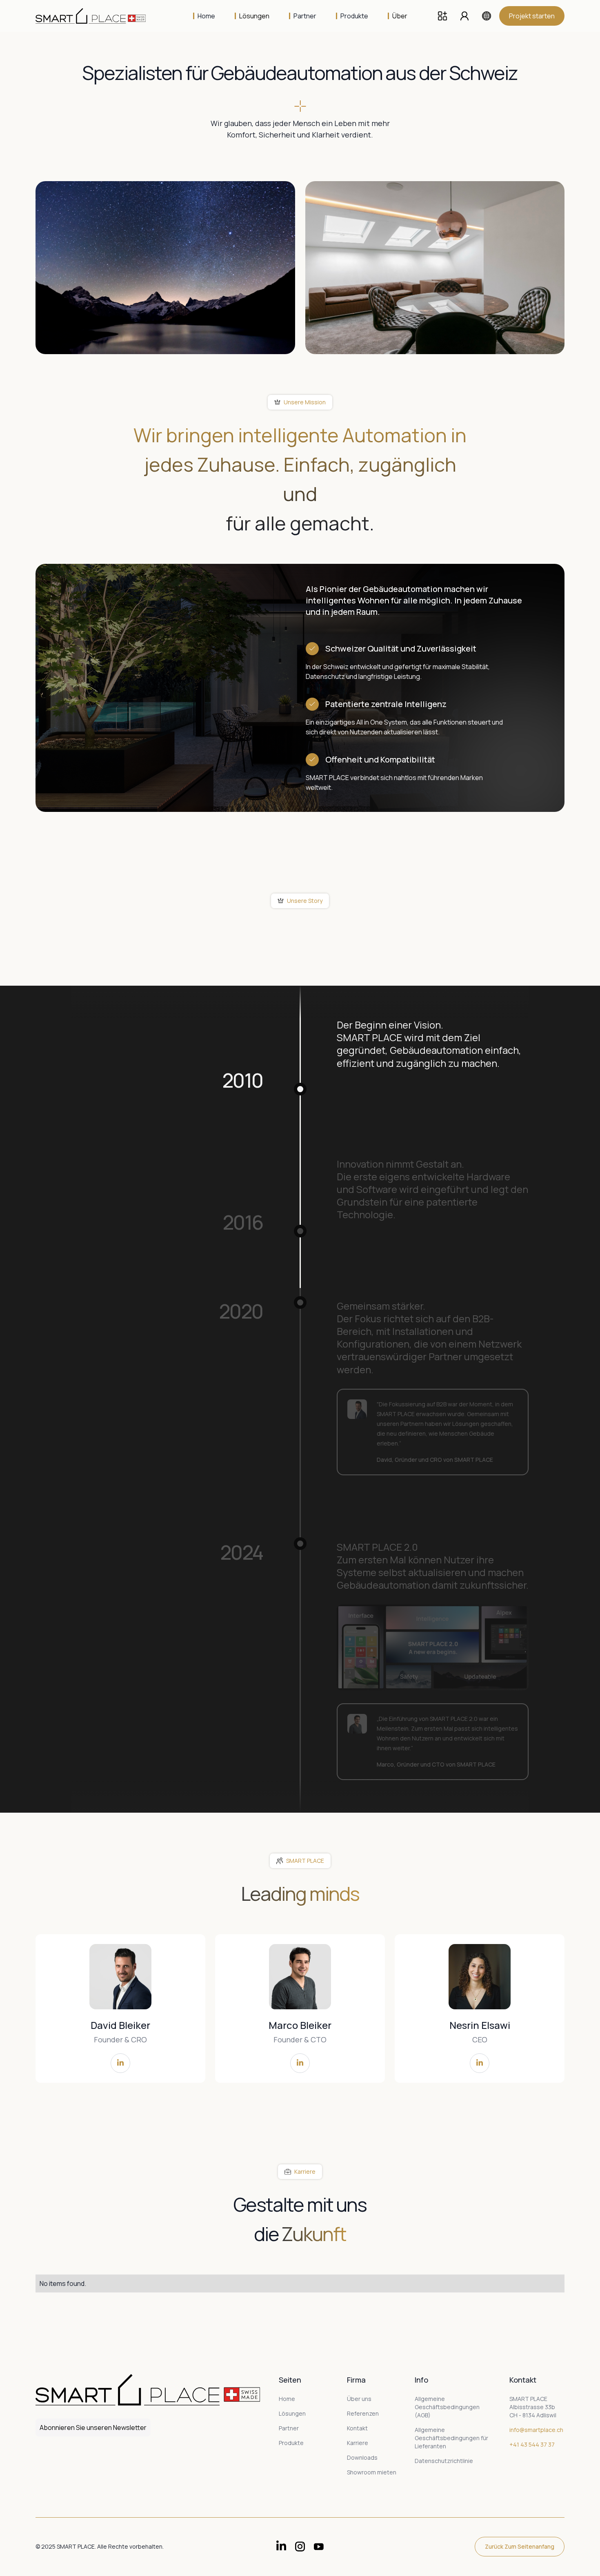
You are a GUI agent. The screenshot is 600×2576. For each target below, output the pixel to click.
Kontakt (357, 2428)
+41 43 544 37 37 (532, 2444)
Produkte (291, 2443)
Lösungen (292, 2413)
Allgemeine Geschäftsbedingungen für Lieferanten (451, 2438)
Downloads (362, 2457)
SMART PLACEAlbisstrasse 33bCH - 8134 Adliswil (533, 2407)
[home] (97, 16)
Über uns (359, 2399)
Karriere (358, 2443)
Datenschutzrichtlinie (444, 2461)
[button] (252, 16)
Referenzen (363, 2413)
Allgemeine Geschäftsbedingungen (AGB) (447, 2407)
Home (287, 2399)
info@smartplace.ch (536, 2430)
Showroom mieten (372, 2472)
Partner (289, 2428)
